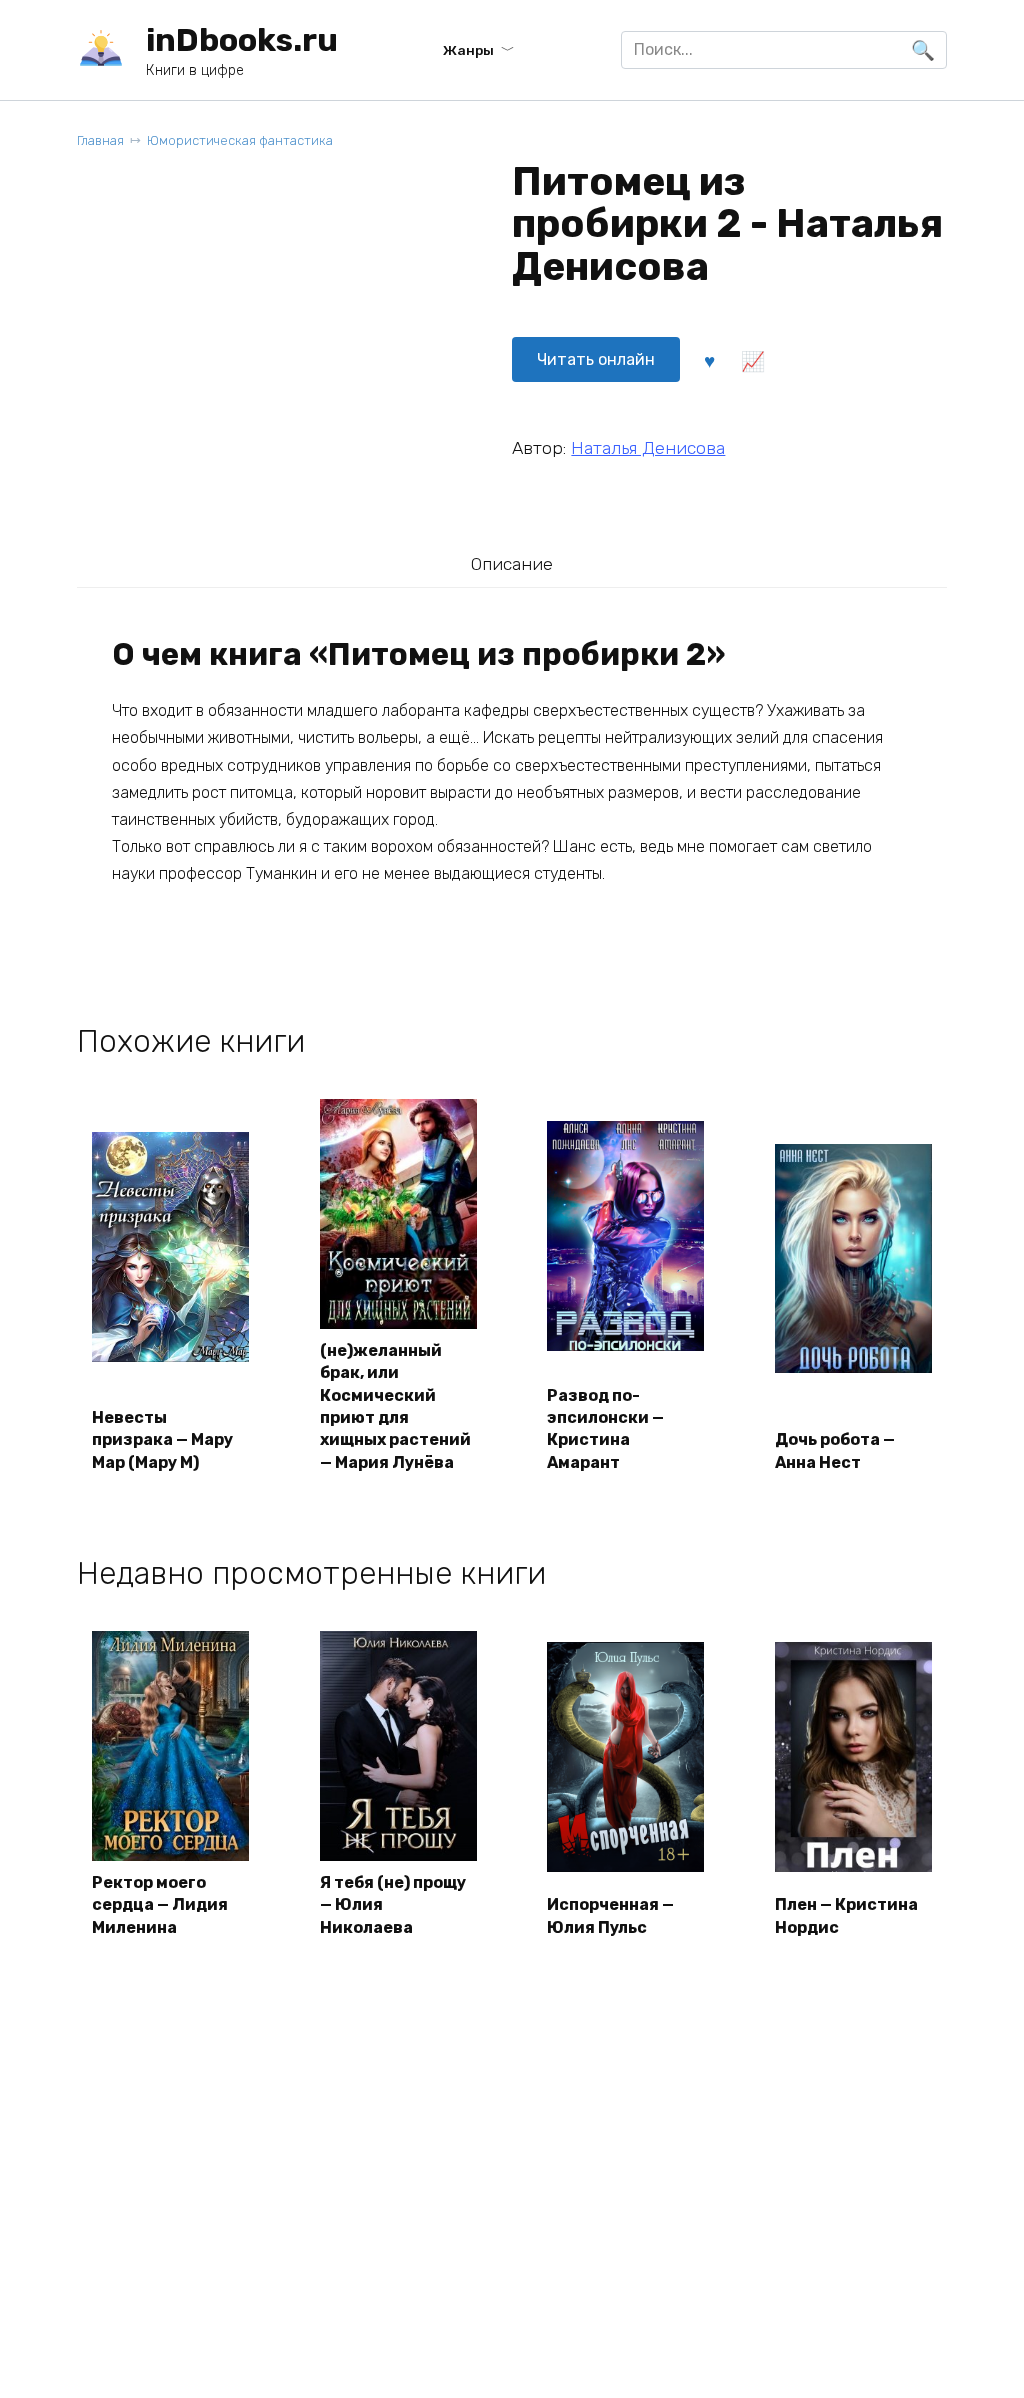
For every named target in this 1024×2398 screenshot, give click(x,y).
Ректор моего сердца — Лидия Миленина (160, 1905)
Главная (100, 140)
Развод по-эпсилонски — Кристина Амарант (605, 1429)
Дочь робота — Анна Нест (835, 1450)
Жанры (468, 50)
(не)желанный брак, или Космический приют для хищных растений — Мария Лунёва (395, 1406)
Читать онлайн (596, 359)
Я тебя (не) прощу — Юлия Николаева (393, 1905)
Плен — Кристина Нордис (846, 1915)
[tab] (511, 564)
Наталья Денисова (648, 448)
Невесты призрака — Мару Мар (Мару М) (162, 1440)
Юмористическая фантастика (240, 140)
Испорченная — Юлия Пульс (610, 1915)
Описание (512, 564)
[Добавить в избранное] (709, 360)
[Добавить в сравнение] (753, 360)
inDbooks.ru (242, 40)
